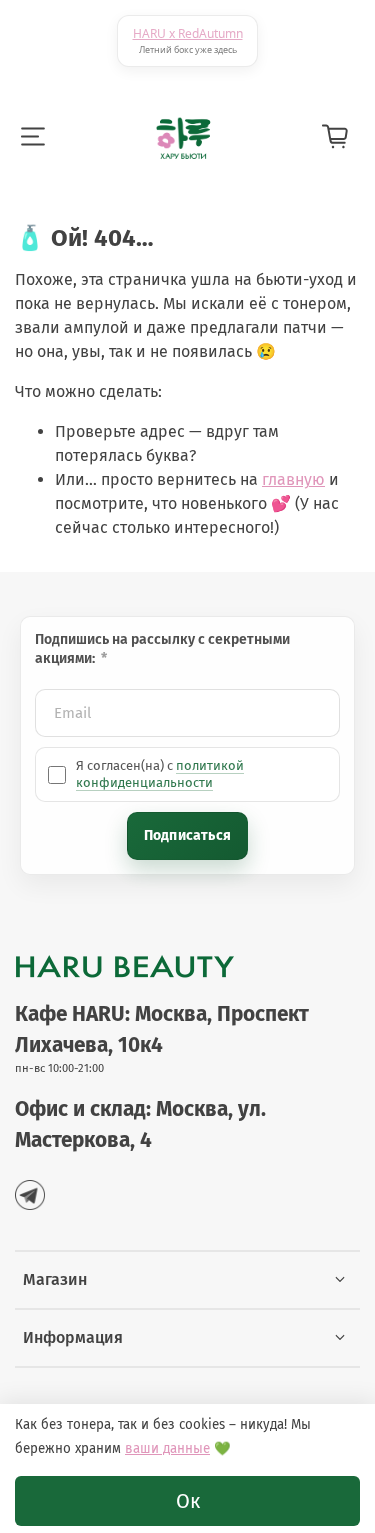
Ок (188, 1501)
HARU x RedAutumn (188, 33)
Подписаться (187, 835)
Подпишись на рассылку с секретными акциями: (162, 649)
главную (293, 479)
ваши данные (167, 1449)
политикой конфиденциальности (160, 773)
